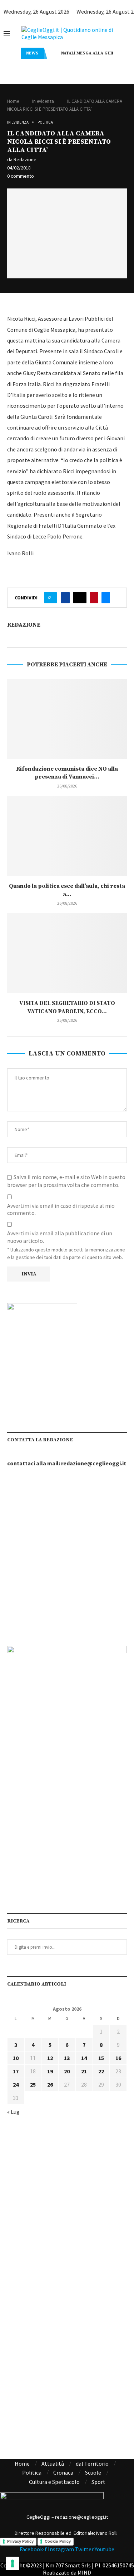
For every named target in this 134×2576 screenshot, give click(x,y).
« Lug (13, 2112)
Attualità (53, 2464)
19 (50, 2071)
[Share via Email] (106, 598)
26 (50, 2084)
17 (16, 2071)
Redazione (25, 159)
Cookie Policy (58, 2541)
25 (33, 2084)
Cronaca (63, 2472)
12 (50, 2058)
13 (67, 2058)
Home (13, 101)
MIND (84, 2572)
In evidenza (43, 101)
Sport (98, 2482)
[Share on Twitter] (80, 598)
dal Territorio (92, 2464)
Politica (45, 122)
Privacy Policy (20, 2541)
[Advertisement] (67, 1557)
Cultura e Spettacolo (54, 2482)
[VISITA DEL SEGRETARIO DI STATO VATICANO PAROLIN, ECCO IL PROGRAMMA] (67, 953)
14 (84, 2058)
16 (118, 2058)
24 (16, 2084)
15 (101, 2058)
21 (84, 2071)
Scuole (93, 2472)
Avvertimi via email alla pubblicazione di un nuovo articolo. (60, 1237)
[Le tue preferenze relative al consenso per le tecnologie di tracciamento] (13, 2563)
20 (67, 2071)
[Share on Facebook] (65, 598)
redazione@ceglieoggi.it (94, 1463)
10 (16, 2058)
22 (101, 2071)
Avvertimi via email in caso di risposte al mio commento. (61, 1209)
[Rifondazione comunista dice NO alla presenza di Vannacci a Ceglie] (67, 719)
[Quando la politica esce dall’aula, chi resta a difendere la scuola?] (67, 836)
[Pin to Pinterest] (94, 598)
